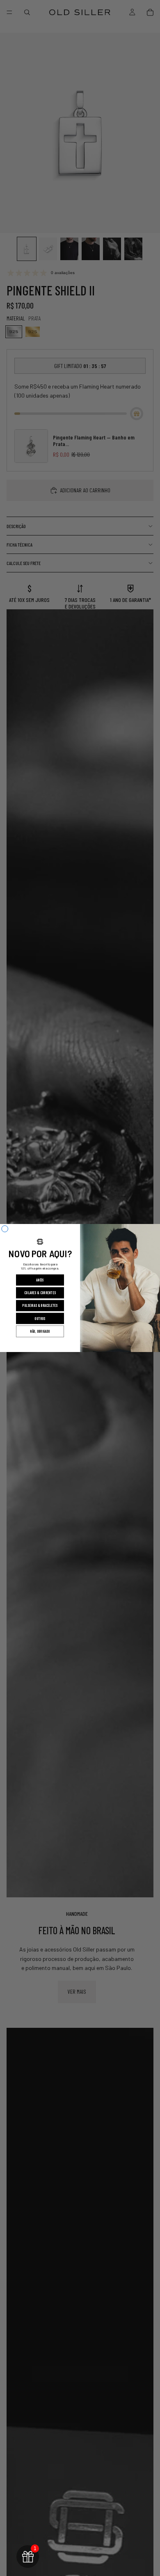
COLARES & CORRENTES (40, 1293)
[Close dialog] (5, 1229)
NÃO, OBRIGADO (40, 1332)
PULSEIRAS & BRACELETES (40, 1306)
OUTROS (40, 1319)
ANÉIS (40, 1280)
